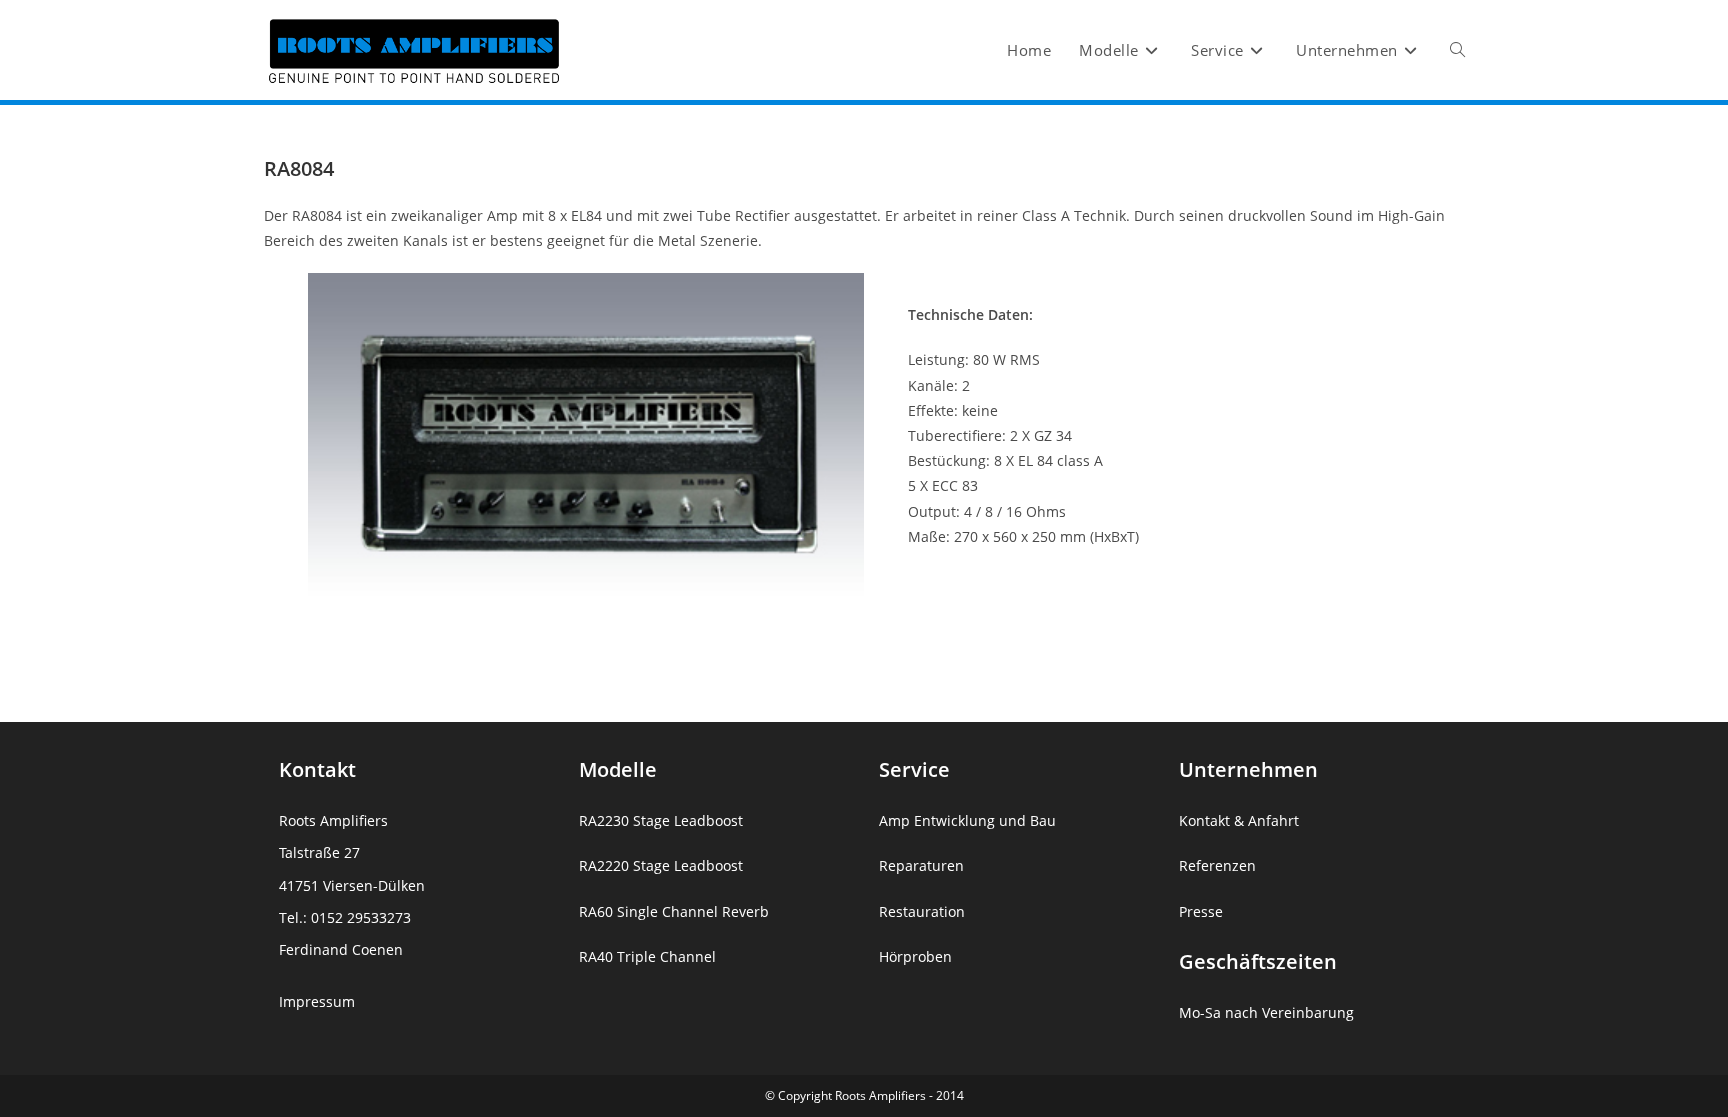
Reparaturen (921, 865)
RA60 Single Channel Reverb (674, 911)
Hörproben (915, 956)
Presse (1201, 911)
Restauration (922, 911)
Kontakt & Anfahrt (1239, 820)
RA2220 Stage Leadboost (661, 865)
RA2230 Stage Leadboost (661, 820)
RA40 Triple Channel (647, 956)
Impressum (317, 1001)
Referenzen (1217, 865)
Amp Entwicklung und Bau (967, 820)
